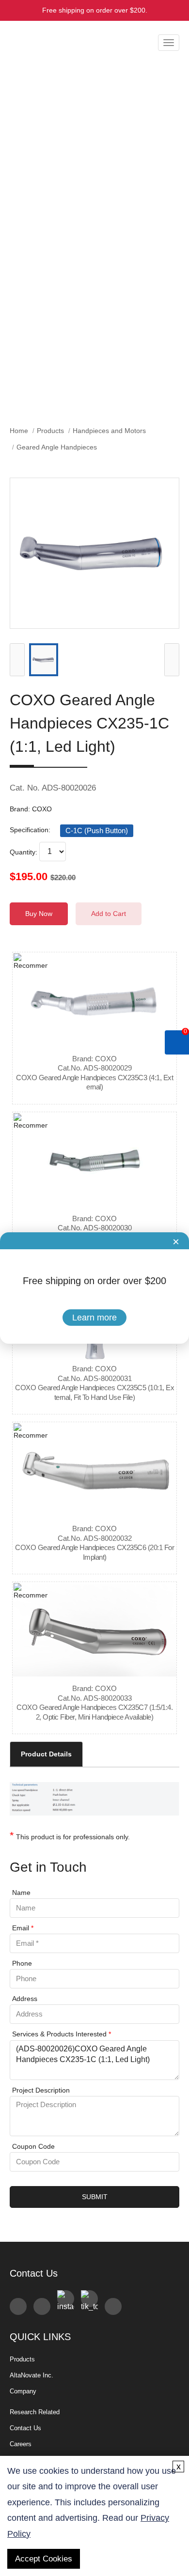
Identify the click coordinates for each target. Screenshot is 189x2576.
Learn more (94, 1318)
